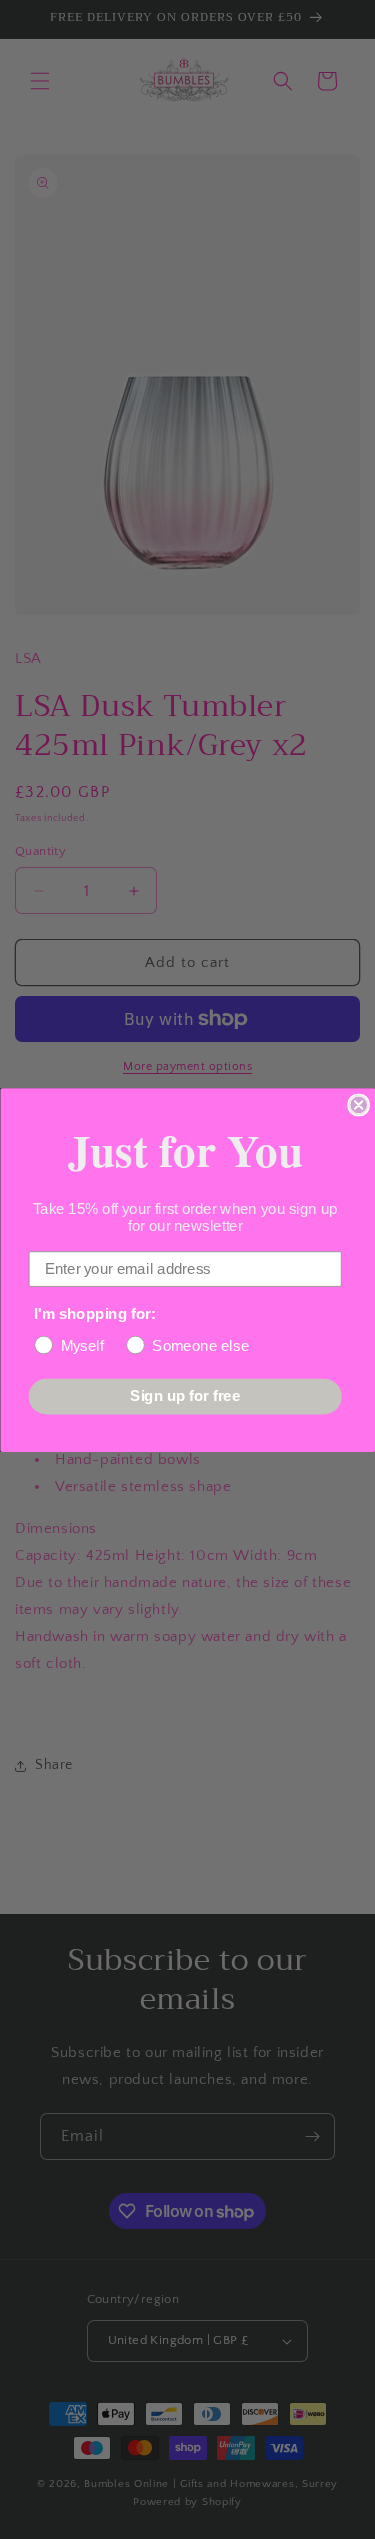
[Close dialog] (358, 1104)
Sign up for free (185, 1396)
